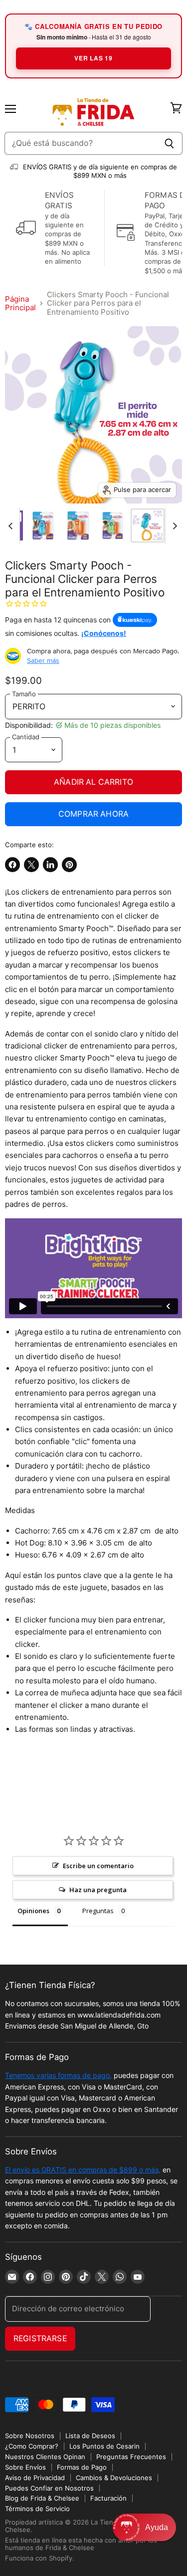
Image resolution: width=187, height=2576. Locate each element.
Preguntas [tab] (98, 1911)
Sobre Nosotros (30, 2436)
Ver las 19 (93, 58)
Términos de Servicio (37, 2509)
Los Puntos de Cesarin (104, 2446)
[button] (144, 2527)
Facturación (108, 2498)
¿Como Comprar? (32, 2446)
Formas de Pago (82, 2467)
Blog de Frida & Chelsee (42, 2498)
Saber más (43, 660)
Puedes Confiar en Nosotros (49, 2488)
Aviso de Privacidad (35, 2478)
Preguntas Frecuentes (131, 2457)
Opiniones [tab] (33, 1911)
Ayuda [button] (157, 2527)
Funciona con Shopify (39, 2558)
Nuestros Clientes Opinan (45, 2457)
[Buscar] (169, 143)
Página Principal (20, 303)
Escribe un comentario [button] (98, 1866)
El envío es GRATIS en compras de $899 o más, (83, 2170)
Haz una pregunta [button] (98, 1890)
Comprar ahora (93, 814)
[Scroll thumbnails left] (12, 526)
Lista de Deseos (90, 2436)
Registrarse (40, 2338)
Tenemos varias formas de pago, (58, 2075)
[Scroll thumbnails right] (173, 526)
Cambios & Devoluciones (114, 2478)
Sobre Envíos (25, 2467)
